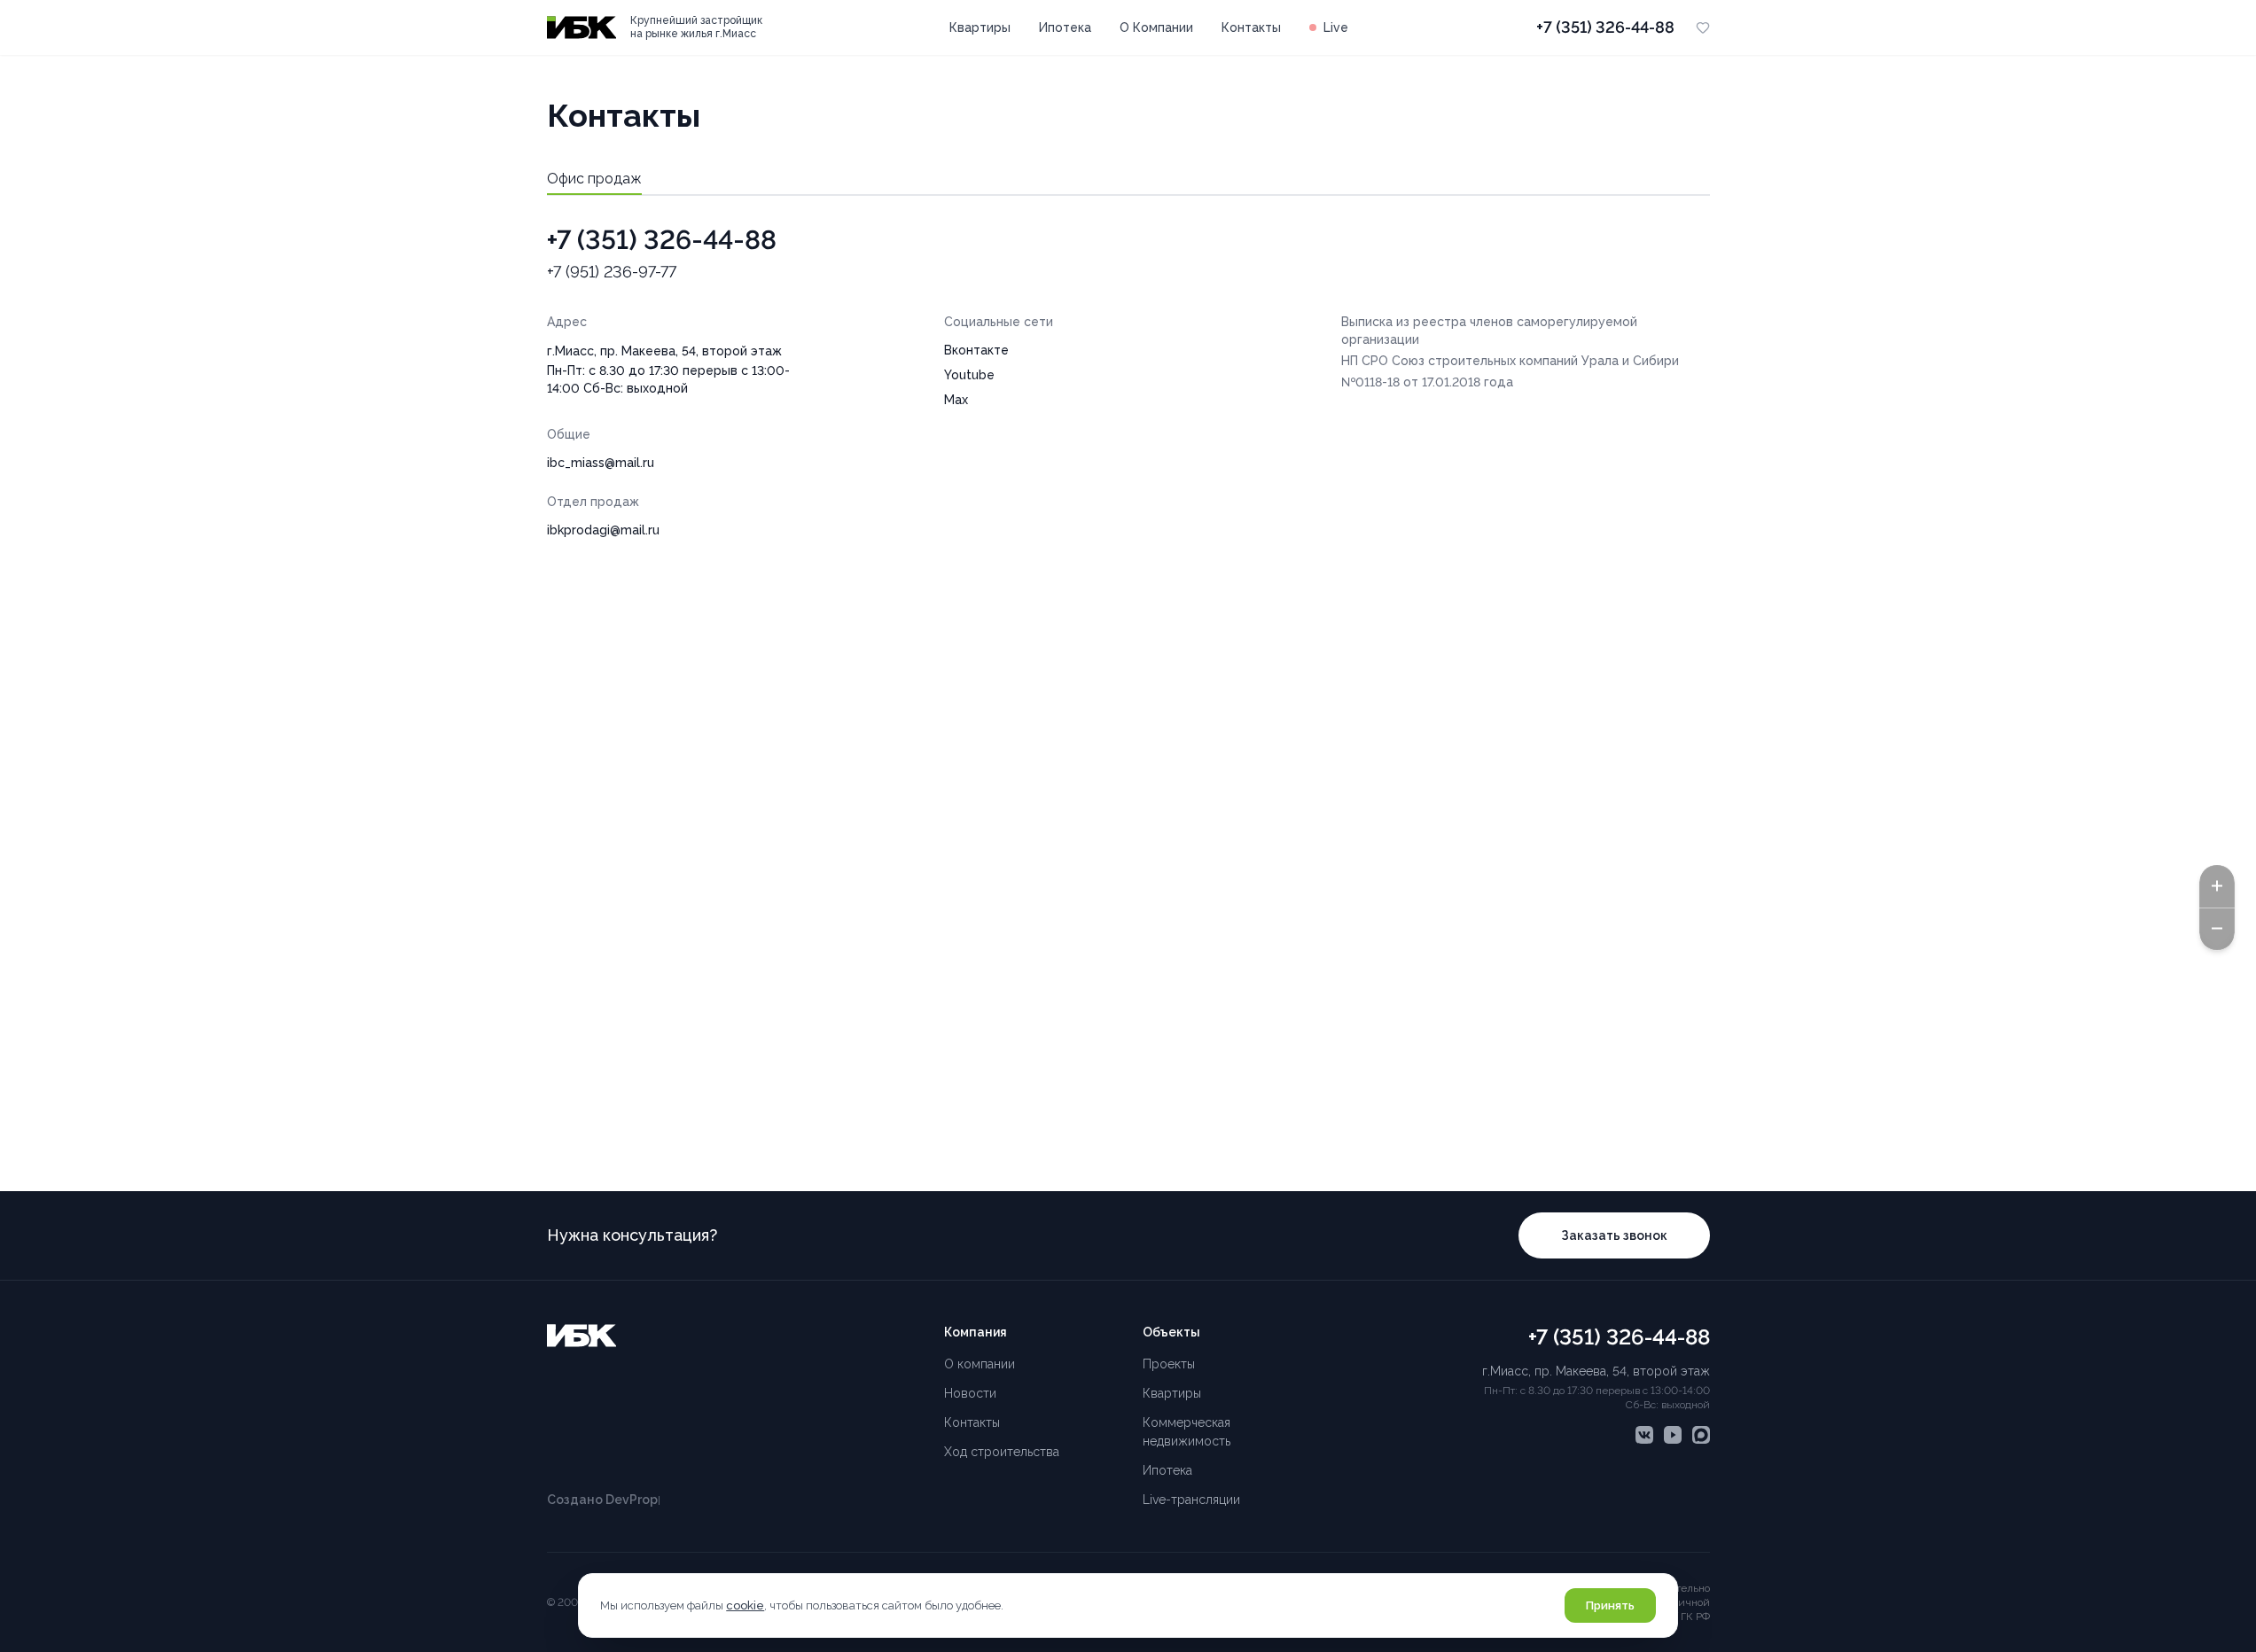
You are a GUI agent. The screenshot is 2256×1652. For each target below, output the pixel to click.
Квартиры (980, 27)
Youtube (969, 375)
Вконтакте (976, 350)
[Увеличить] (2217, 885)
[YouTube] (1673, 1435)
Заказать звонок (1614, 1235)
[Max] (1701, 1435)
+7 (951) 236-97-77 (612, 272)
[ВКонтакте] (1644, 1435)
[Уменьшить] (2217, 929)
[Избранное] (1703, 27)
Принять (1610, 1605)
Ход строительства (1002, 1452)
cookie (745, 1605)
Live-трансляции (1191, 1500)
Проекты (1169, 1364)
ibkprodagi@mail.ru (603, 530)
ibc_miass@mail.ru (601, 463)
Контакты (1251, 27)
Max (956, 400)
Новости (970, 1393)
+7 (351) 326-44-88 (1605, 27)
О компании (980, 1364)
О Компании (1156, 27)
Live (1336, 27)
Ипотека (1065, 27)
